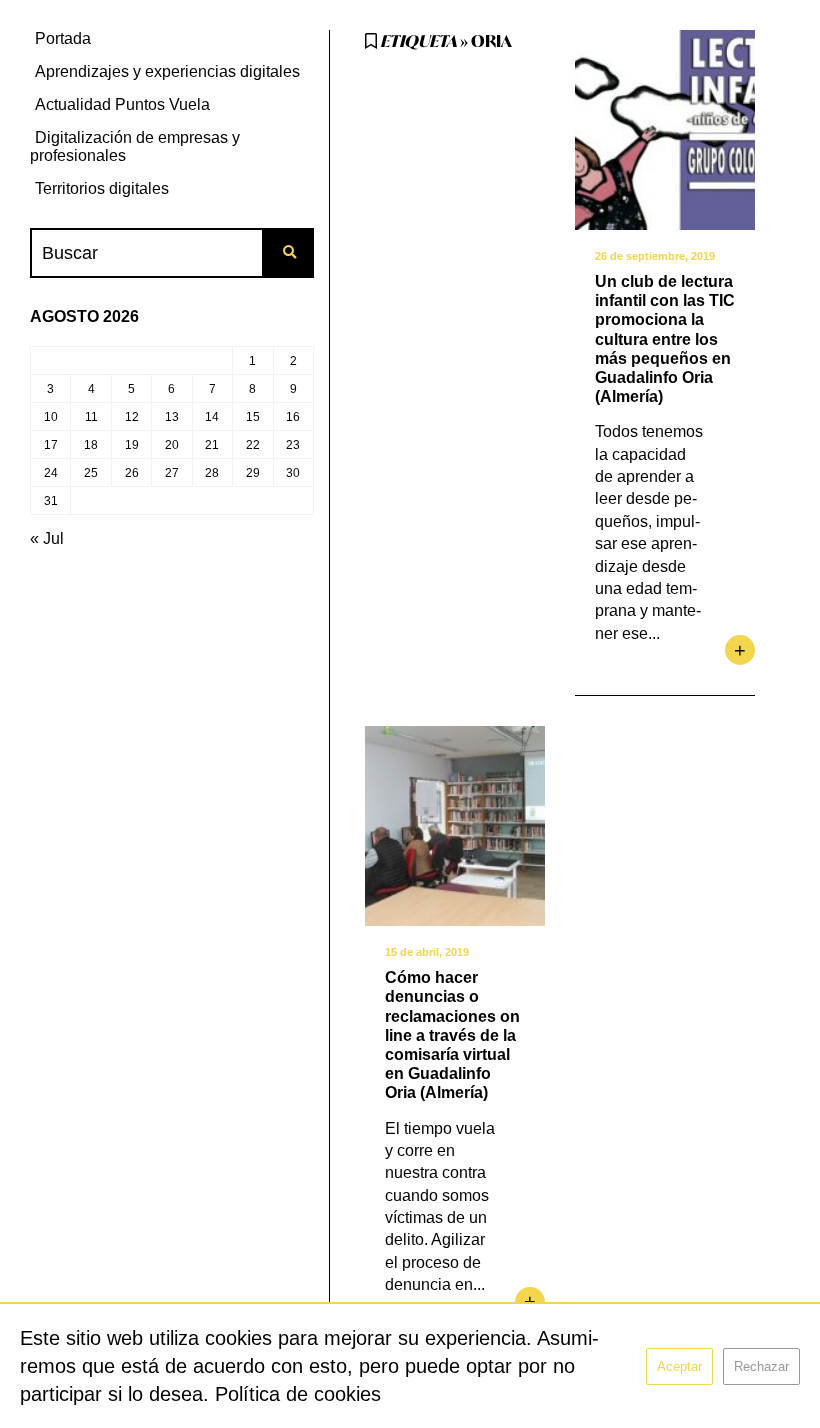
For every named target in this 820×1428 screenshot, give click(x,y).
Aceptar (679, 1366)
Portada (63, 38)
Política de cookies (298, 1394)
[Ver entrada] (665, 130)
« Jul (47, 538)
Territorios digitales (102, 188)
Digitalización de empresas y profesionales (135, 146)
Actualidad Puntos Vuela (122, 104)
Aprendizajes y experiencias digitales (167, 71)
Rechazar (761, 1366)
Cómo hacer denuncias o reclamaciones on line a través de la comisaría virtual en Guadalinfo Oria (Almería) (452, 1035)
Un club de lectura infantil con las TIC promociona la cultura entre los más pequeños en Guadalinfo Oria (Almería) (665, 339)
